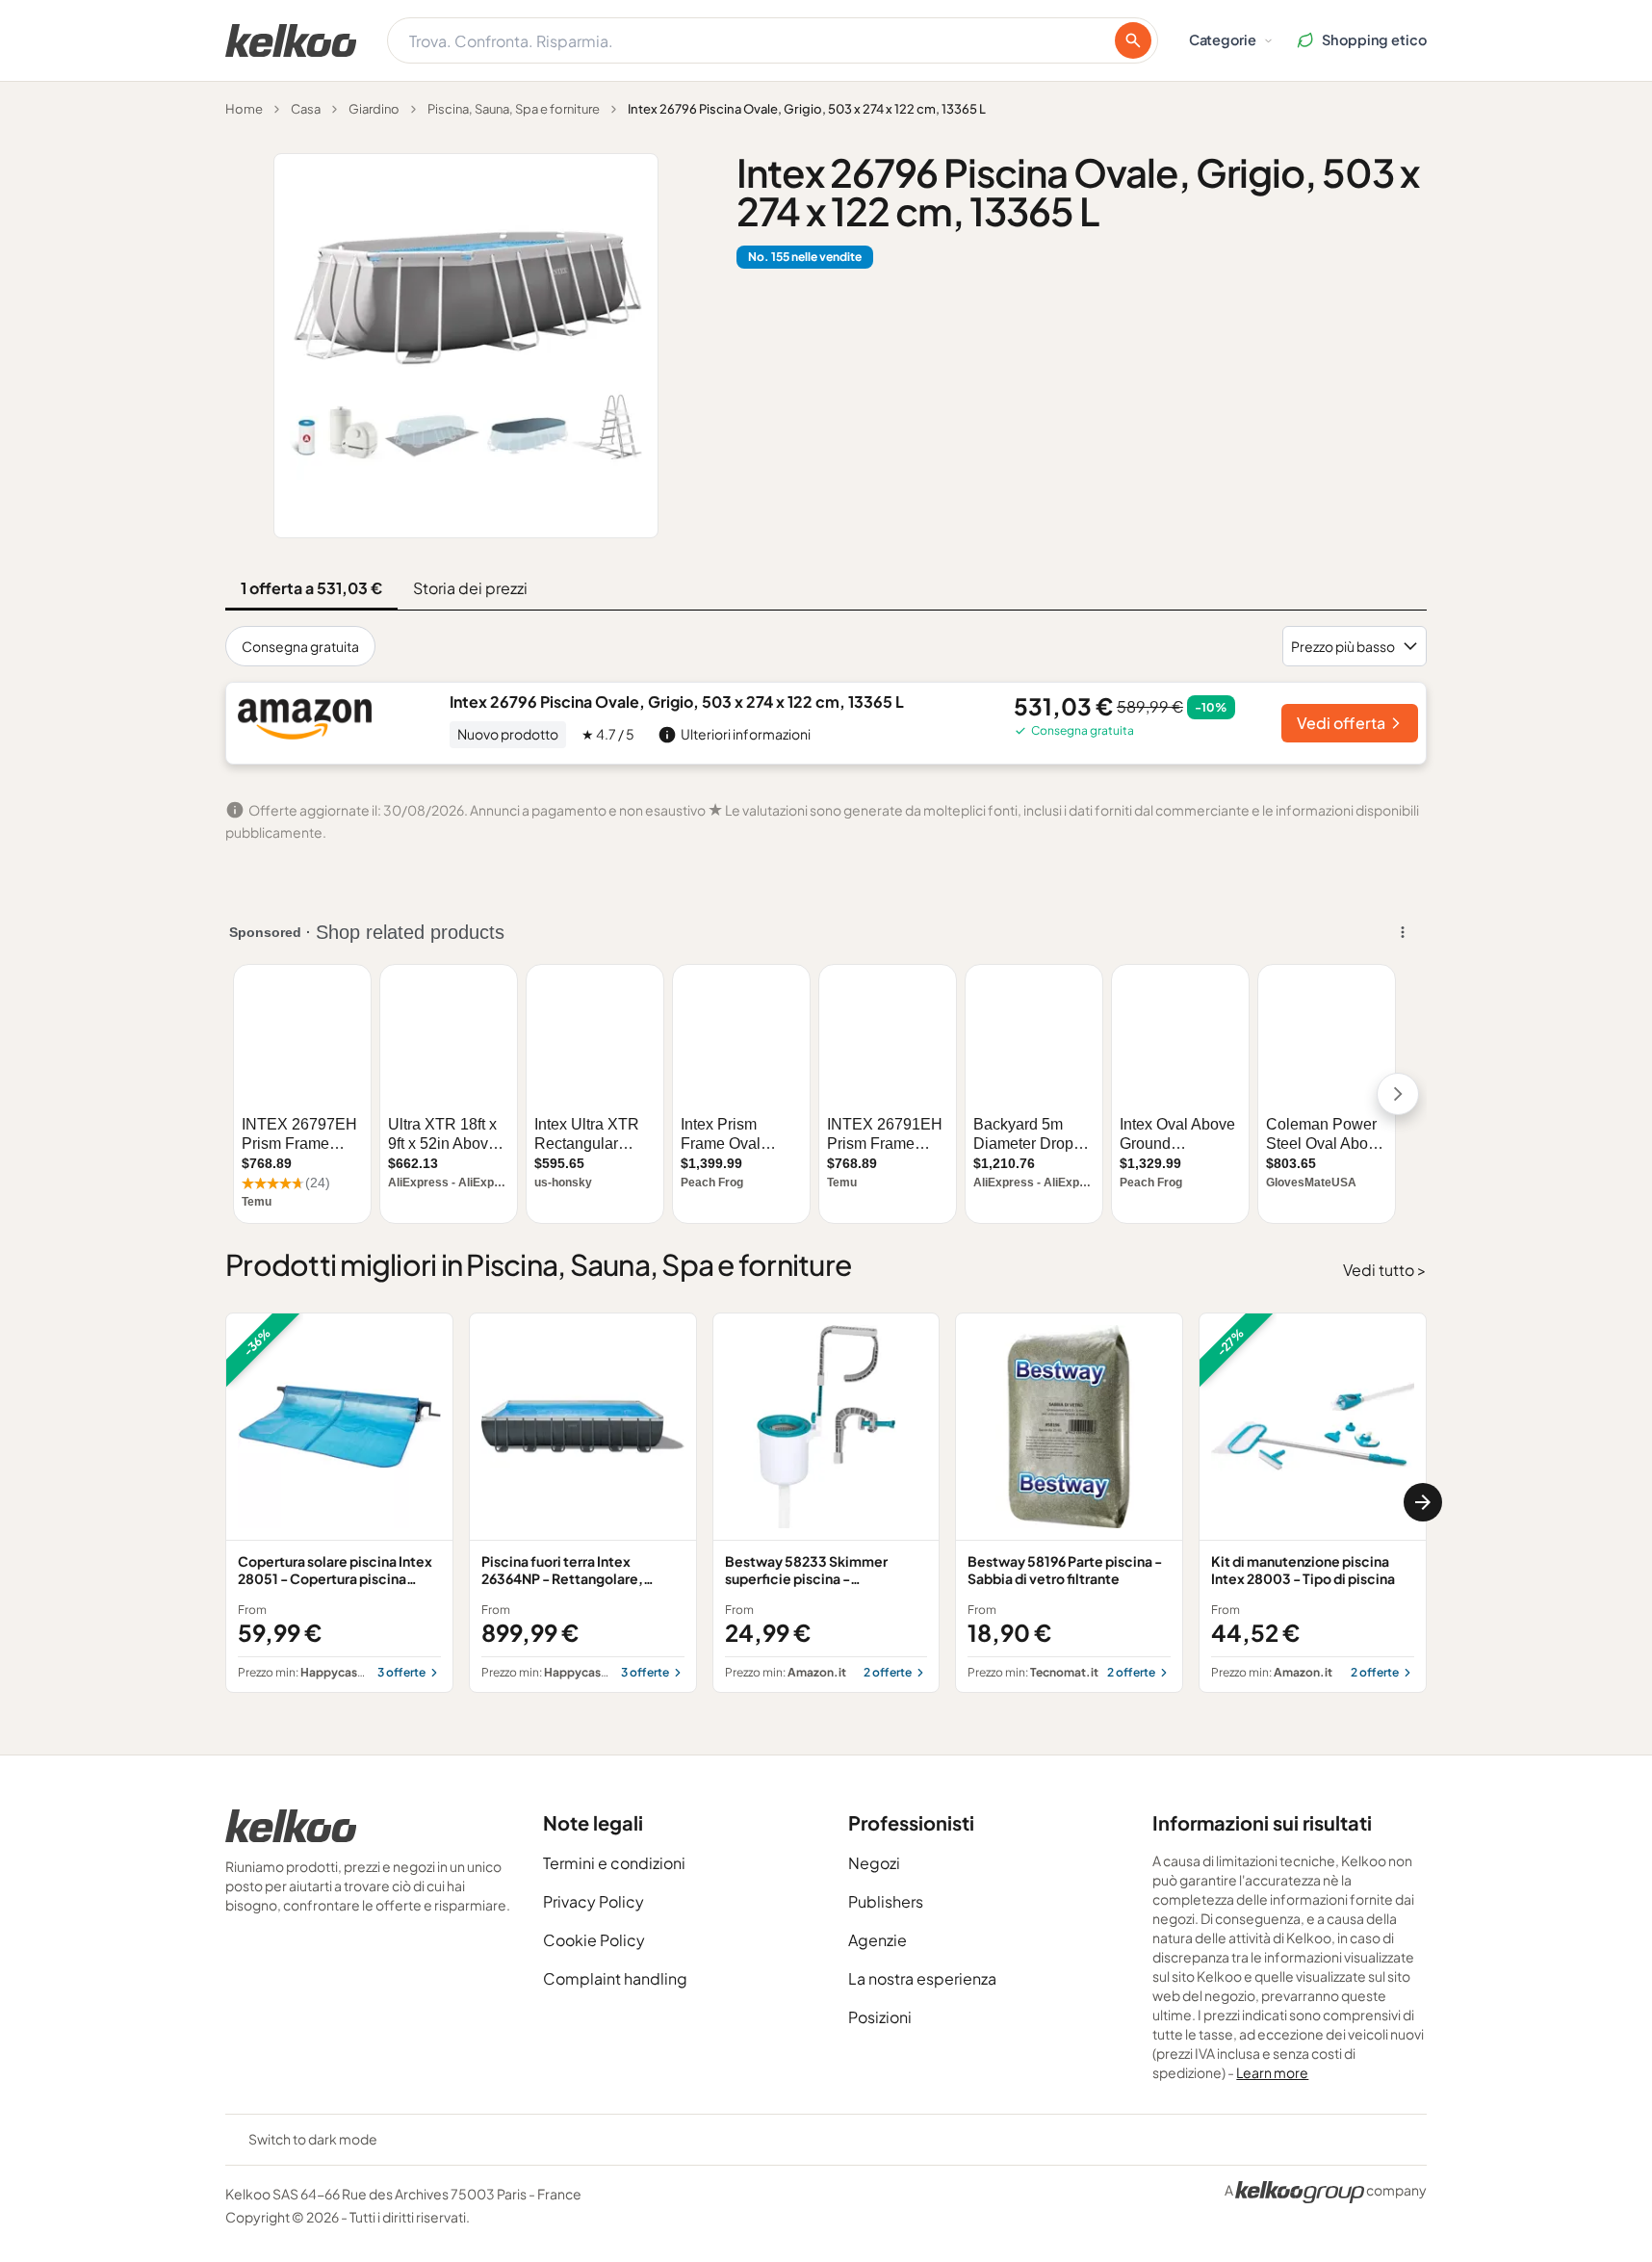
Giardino (374, 109)
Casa (306, 109)
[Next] (1423, 1502)
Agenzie (878, 1940)
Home (244, 109)
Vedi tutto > (1385, 1270)
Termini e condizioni (614, 1863)
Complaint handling (615, 1978)
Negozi (874, 1863)
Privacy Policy (594, 1901)
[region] (826, 1503)
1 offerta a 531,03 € (311, 588)
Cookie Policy (594, 1940)
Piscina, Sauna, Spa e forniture (514, 109)
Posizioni (880, 2017)
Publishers (886, 1901)
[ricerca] (1133, 40)
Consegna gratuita (300, 646)
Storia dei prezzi (470, 588)
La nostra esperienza (922, 1978)
